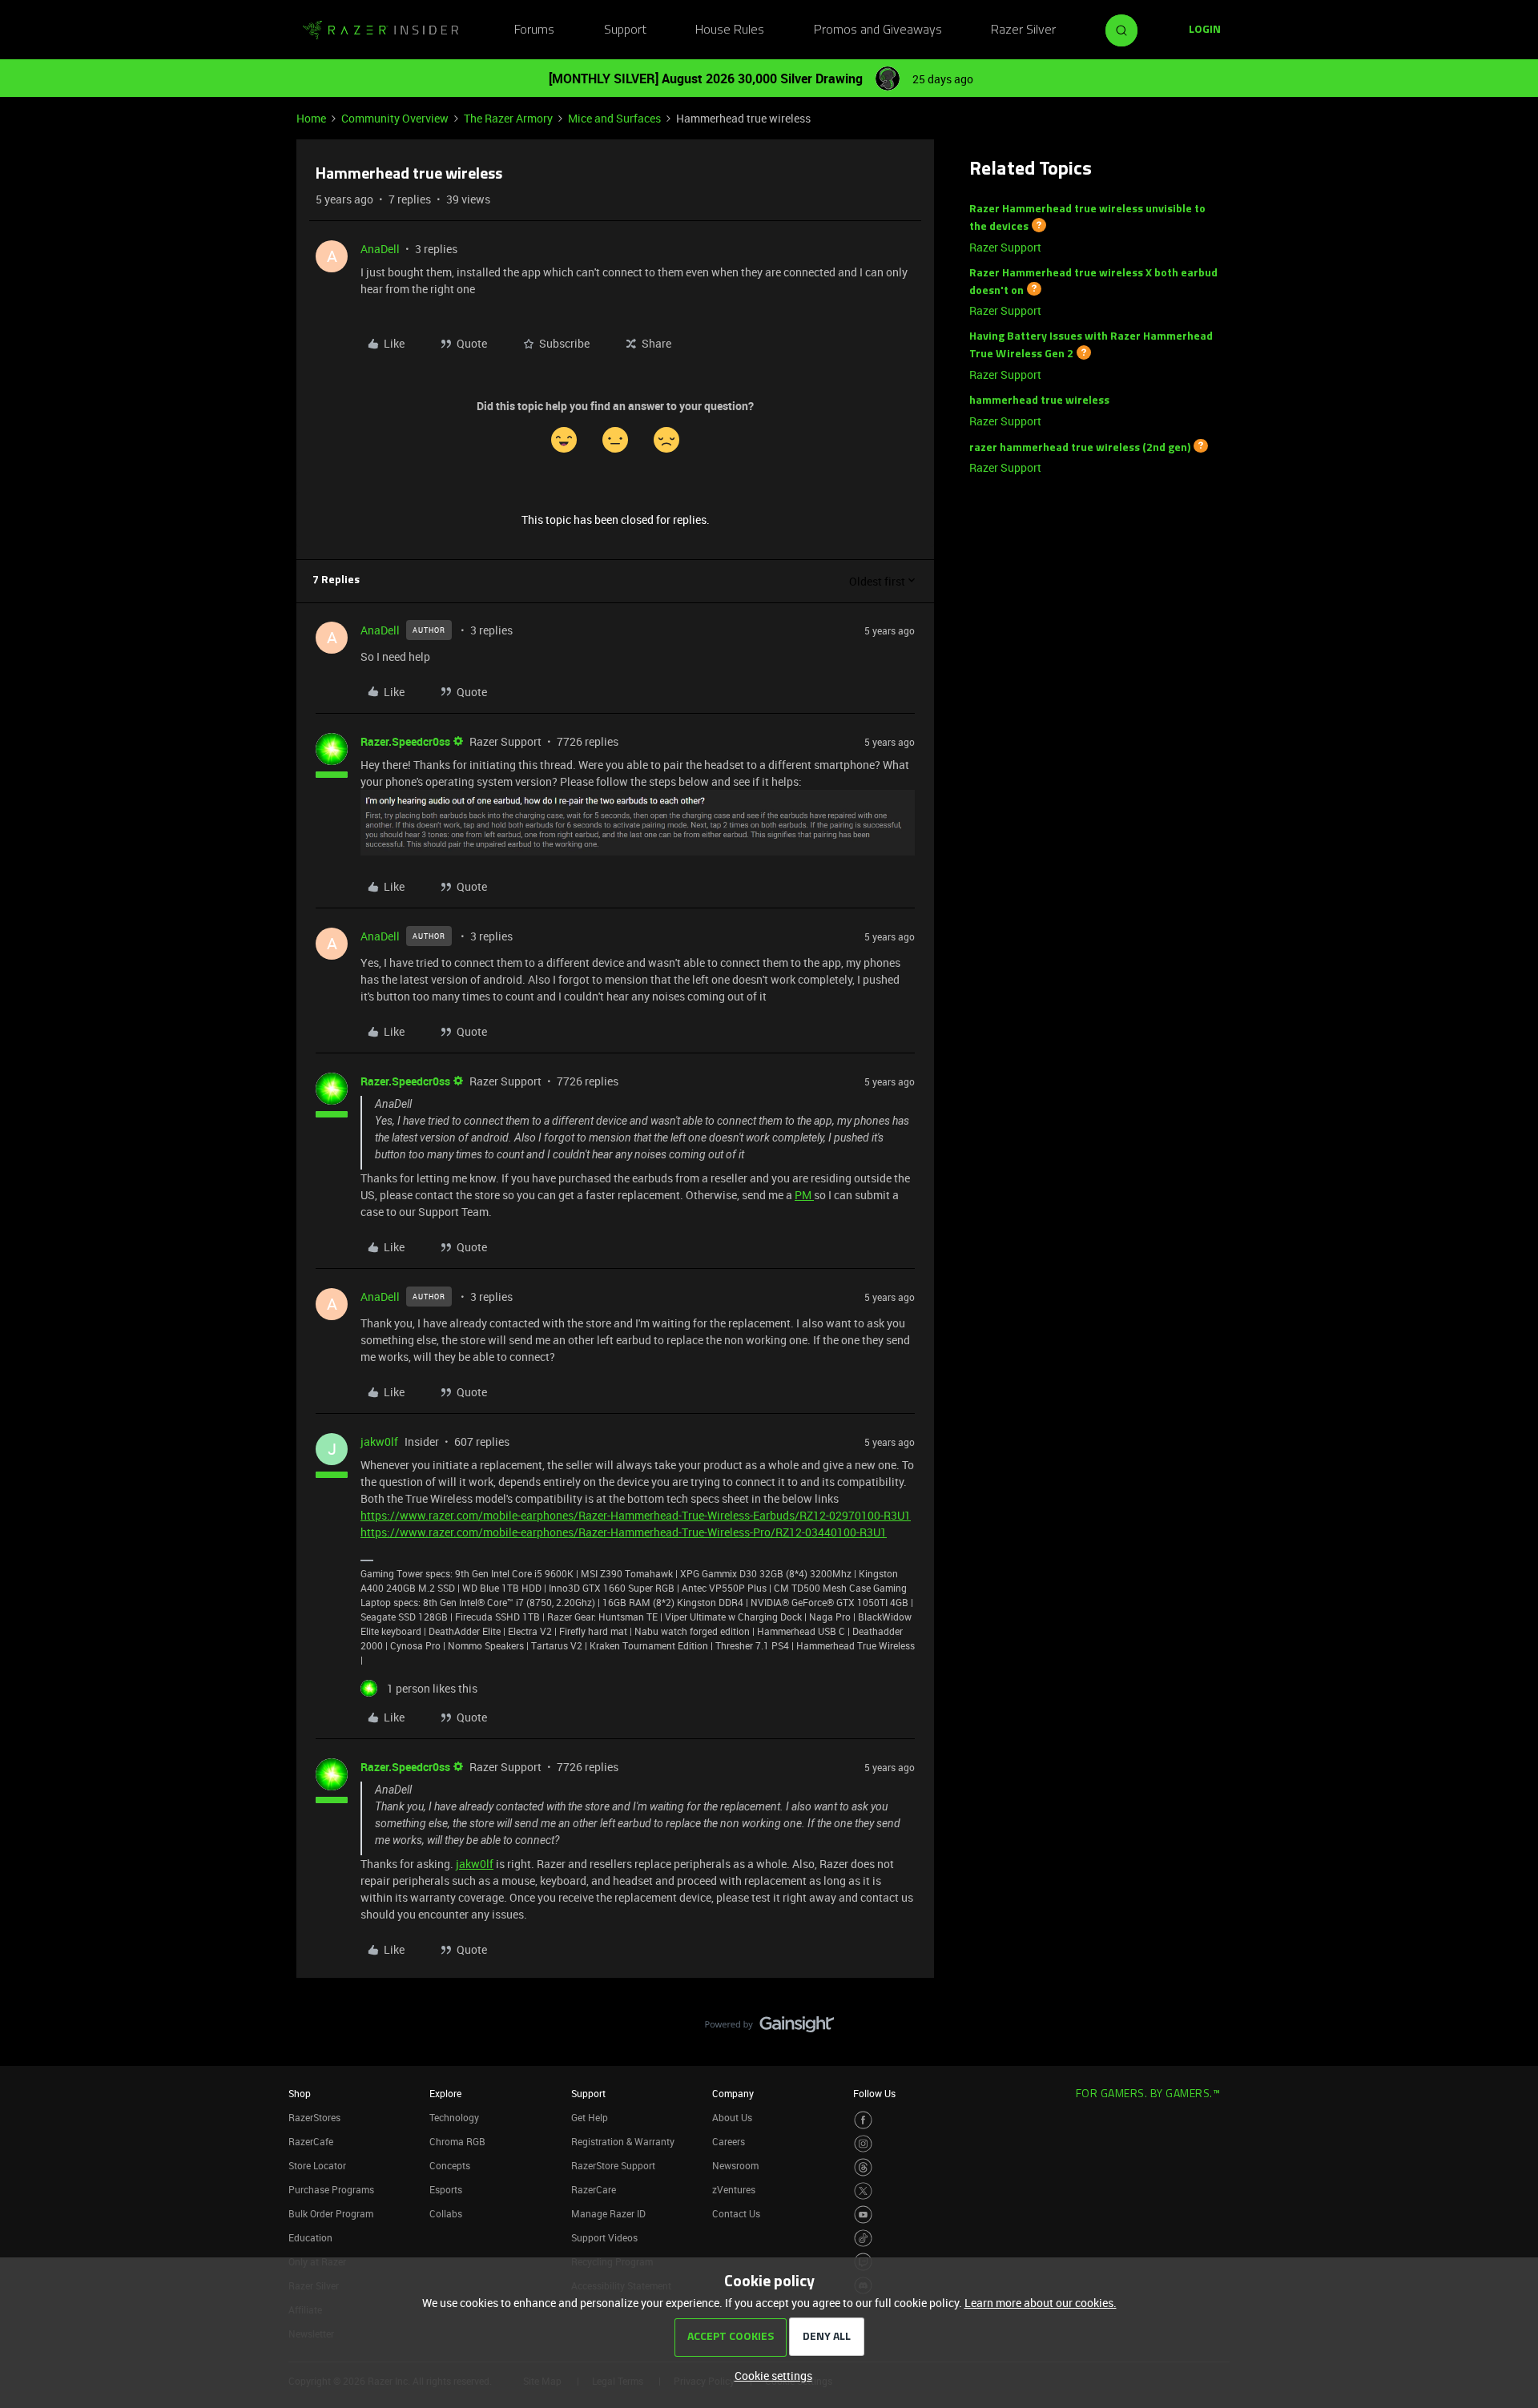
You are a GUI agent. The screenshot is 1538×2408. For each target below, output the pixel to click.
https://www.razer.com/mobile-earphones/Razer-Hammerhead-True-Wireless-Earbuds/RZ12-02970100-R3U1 (636, 1515)
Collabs (446, 2213)
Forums (534, 30)
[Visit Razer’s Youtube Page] (863, 2215)
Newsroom (735, 2165)
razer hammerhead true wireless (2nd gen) (1080, 447)
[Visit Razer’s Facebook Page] (863, 2120)
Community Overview (395, 118)
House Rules (730, 30)
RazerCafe (311, 2141)
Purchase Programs (331, 2189)
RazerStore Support (613, 2165)
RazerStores (314, 2117)
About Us (732, 2117)
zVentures (734, 2189)
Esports (446, 2189)
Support (625, 30)
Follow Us (874, 2093)
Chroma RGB (457, 2141)
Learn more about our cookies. (1041, 2303)
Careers (729, 2141)
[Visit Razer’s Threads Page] (863, 2167)
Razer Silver (1023, 30)
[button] (1205, 30)
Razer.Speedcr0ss (405, 741)
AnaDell (380, 249)
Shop (300, 2093)
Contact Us (736, 2213)
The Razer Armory (508, 118)
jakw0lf (379, 1442)
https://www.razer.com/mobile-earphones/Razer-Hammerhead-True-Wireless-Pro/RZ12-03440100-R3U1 (624, 1532)
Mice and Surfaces (614, 118)
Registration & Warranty (623, 2141)
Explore (445, 2093)
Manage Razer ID (608, 2213)
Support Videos (604, 2237)
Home (311, 118)
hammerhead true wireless (1039, 401)
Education (310, 2237)
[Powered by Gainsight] (769, 2028)
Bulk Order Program (331, 2213)
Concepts (450, 2165)
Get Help (590, 2117)
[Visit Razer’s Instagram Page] (863, 2144)
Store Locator (317, 2165)
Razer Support (1005, 247)
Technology (454, 2117)
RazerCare (594, 2189)
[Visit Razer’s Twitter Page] (863, 2191)
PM (804, 1195)
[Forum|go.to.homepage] (380, 30)
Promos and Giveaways (878, 30)
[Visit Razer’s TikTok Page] (863, 2239)
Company (733, 2093)
